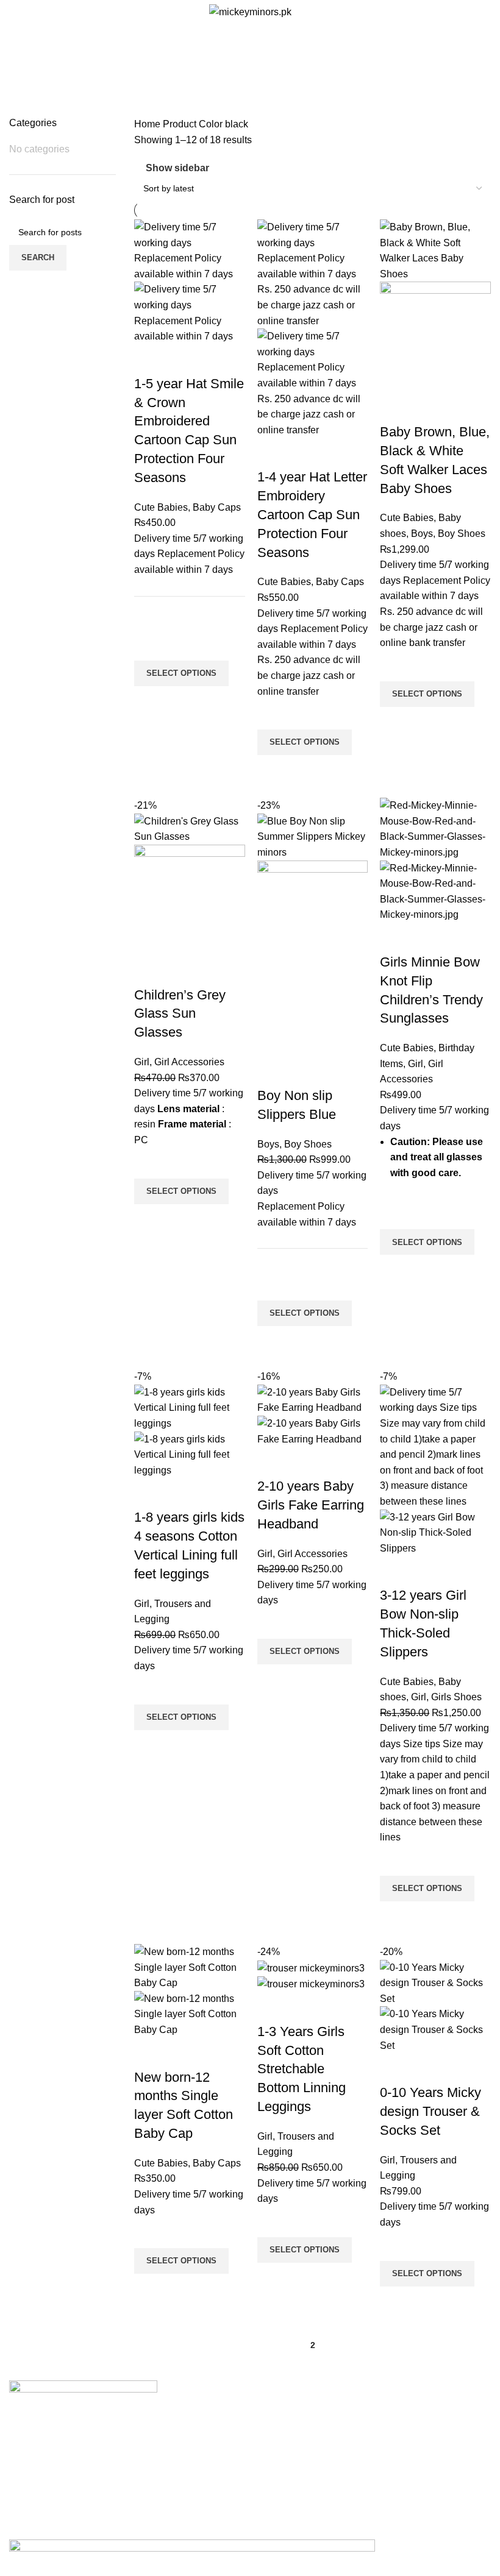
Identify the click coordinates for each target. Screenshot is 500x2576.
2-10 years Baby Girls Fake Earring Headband (311, 1505)
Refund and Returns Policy (234, 2458)
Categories (245, 75)
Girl (142, 1062)
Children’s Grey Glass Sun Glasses (180, 1014)
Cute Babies (161, 507)
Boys (422, 534)
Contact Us (200, 2481)
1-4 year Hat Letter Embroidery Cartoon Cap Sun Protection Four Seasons (312, 514)
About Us (196, 2412)
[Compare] (149, 360)
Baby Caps (217, 507)
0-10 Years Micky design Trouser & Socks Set (430, 2111)
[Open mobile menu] (14, 12)
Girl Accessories (189, 1062)
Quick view (149, 701)
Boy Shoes (462, 534)
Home (148, 124)
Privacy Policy (206, 2435)
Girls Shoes (456, 1697)
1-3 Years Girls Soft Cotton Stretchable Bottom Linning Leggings (302, 2069)
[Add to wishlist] (149, 645)
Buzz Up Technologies (249, 2531)
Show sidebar (177, 168)
